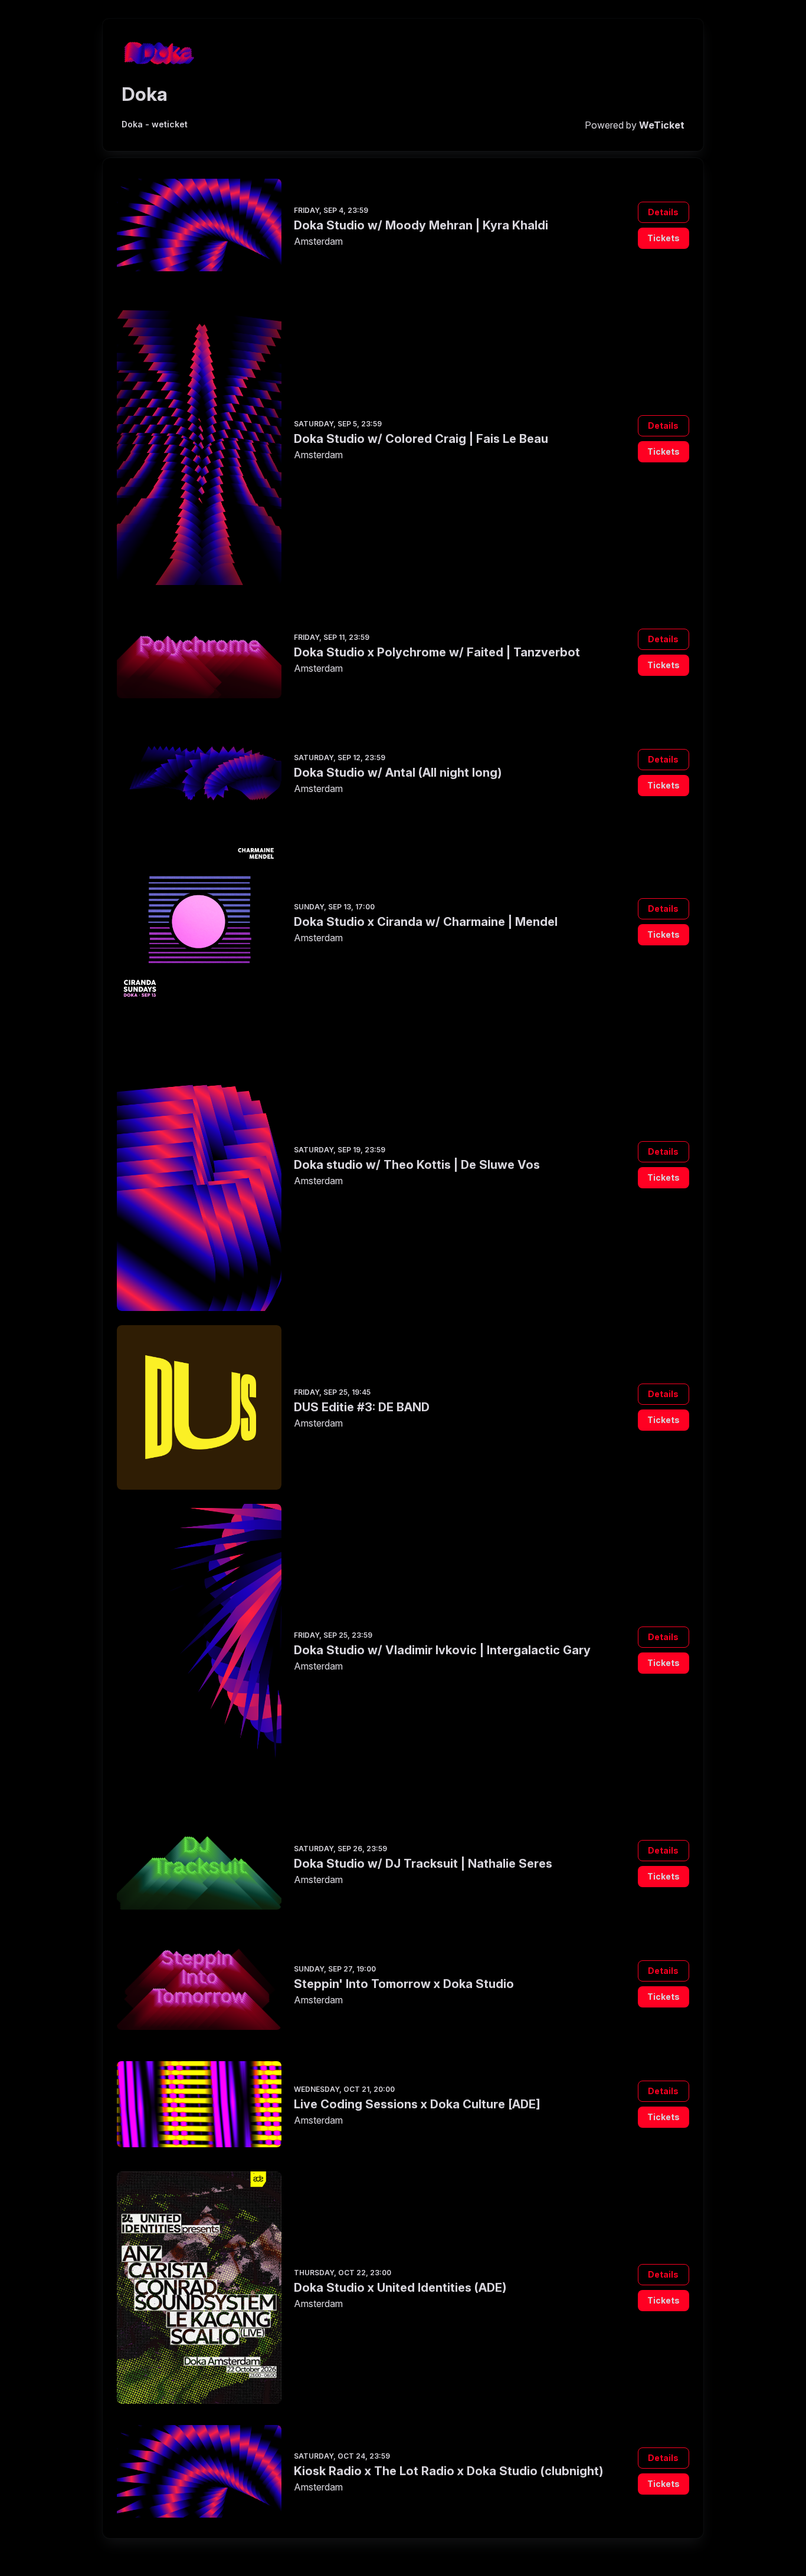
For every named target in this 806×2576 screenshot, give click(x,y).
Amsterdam (318, 241)
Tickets (664, 238)
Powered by (635, 125)
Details (663, 212)
